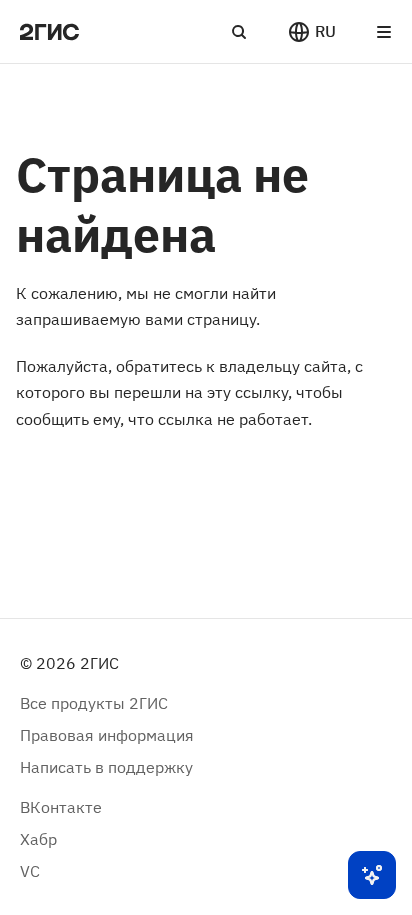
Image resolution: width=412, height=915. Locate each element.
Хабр (38, 839)
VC (30, 871)
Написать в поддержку (106, 767)
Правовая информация (107, 735)
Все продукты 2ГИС (94, 703)
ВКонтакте (61, 807)
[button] (311, 32)
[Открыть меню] (384, 32)
